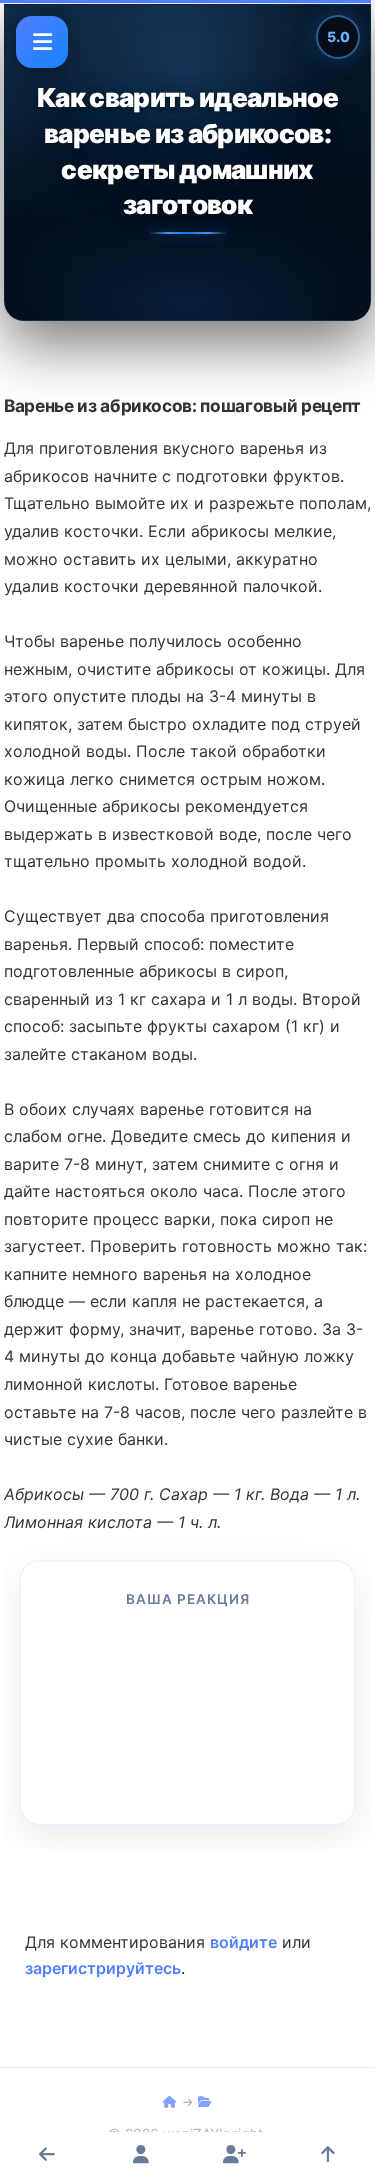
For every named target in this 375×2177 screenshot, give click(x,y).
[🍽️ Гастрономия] (170, 2101)
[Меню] (42, 42)
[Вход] (141, 2155)
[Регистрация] (234, 2155)
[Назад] (47, 2155)
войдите (243, 1942)
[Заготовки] (205, 2101)
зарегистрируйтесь (103, 1968)
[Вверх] (328, 2155)
